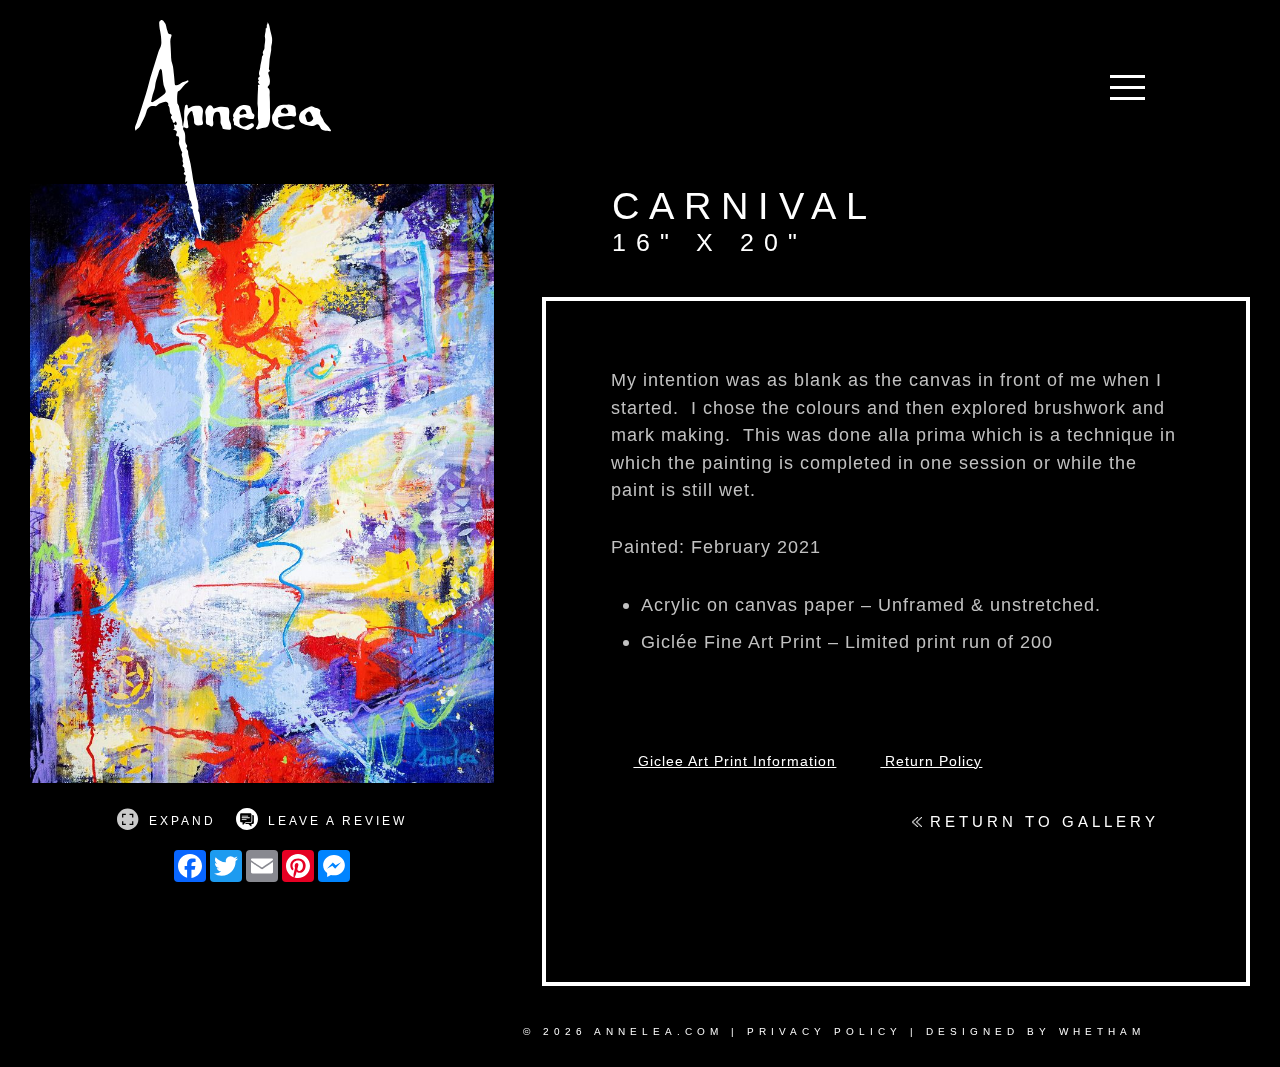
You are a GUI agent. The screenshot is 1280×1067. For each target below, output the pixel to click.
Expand (179, 820)
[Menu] (1127, 92)
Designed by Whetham (1035, 1031)
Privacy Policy (824, 1031)
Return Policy (931, 761)
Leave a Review (334, 820)
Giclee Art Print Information (734, 761)
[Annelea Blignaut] (233, 132)
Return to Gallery (1040, 821)
